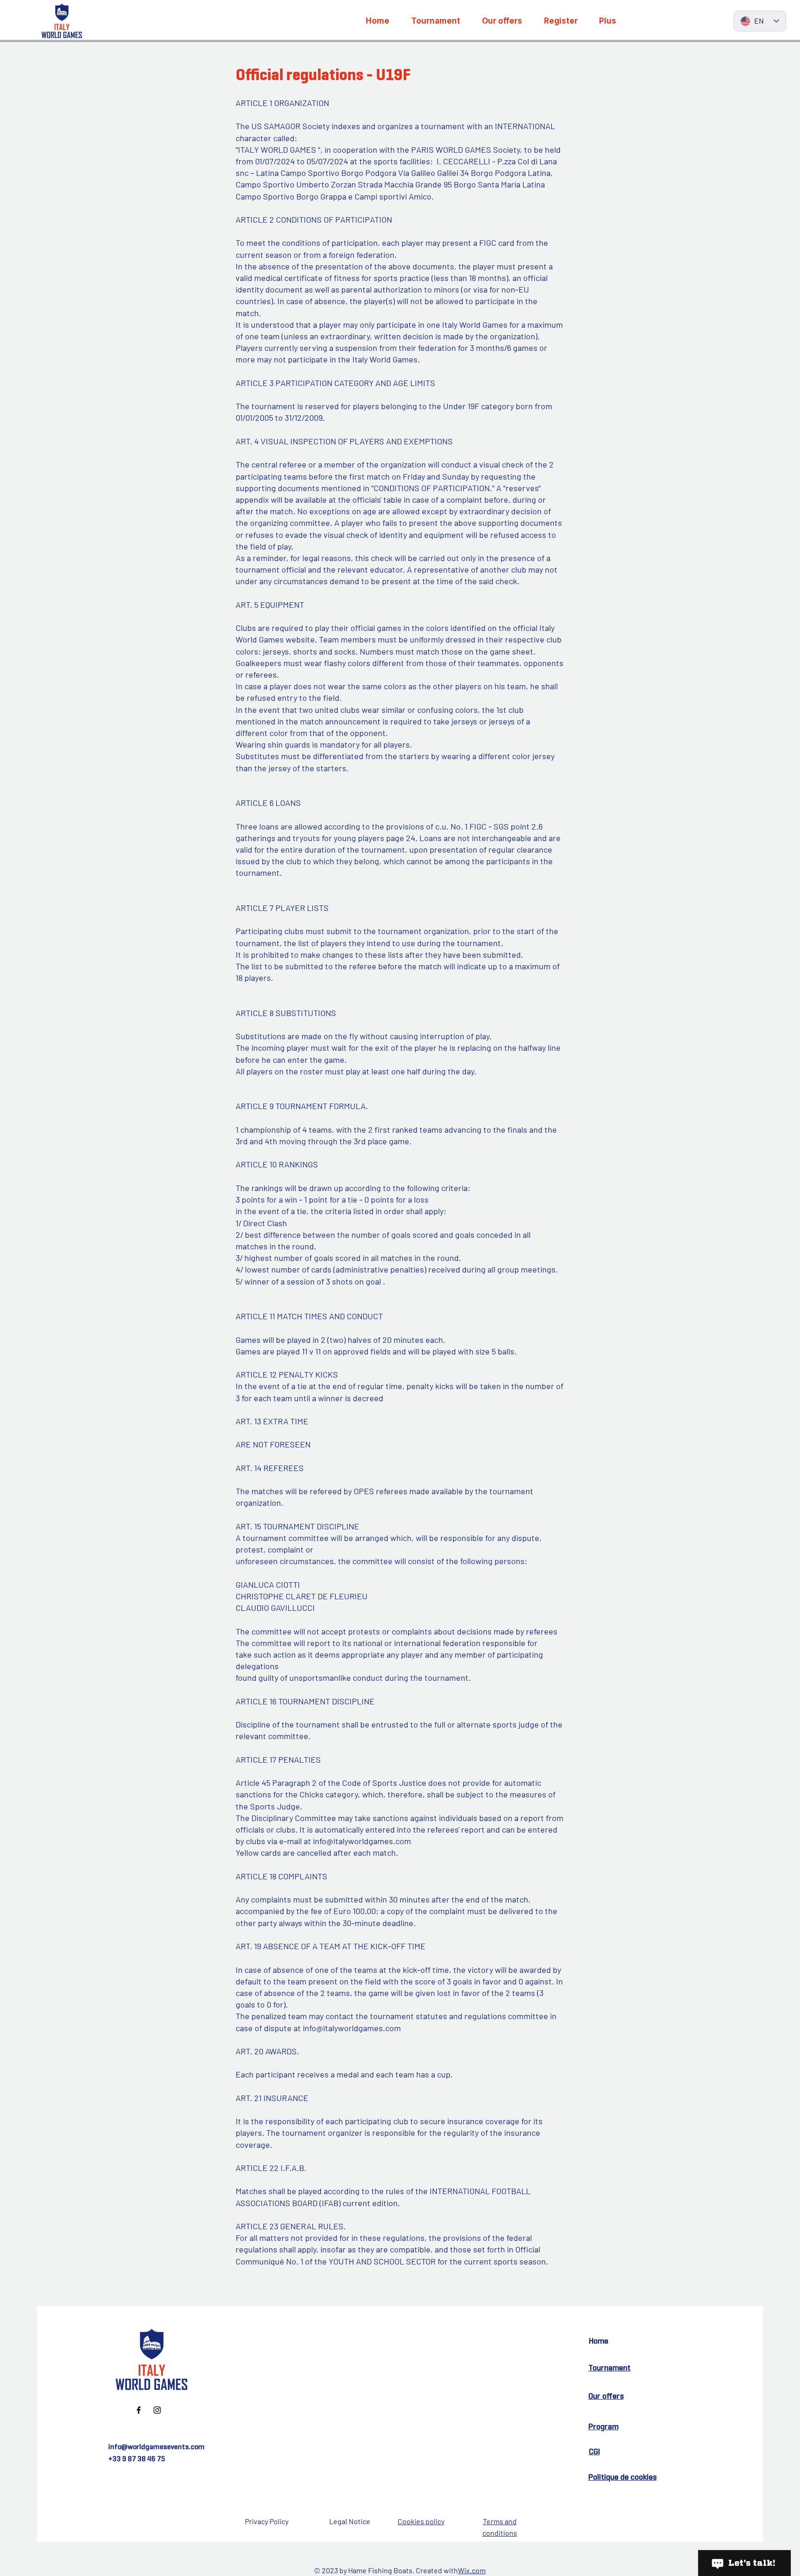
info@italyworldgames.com (362, 1841)
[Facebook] (139, 2410)
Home (599, 2341)
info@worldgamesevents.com (156, 2447)
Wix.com (472, 2570)
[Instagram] (157, 2410)
